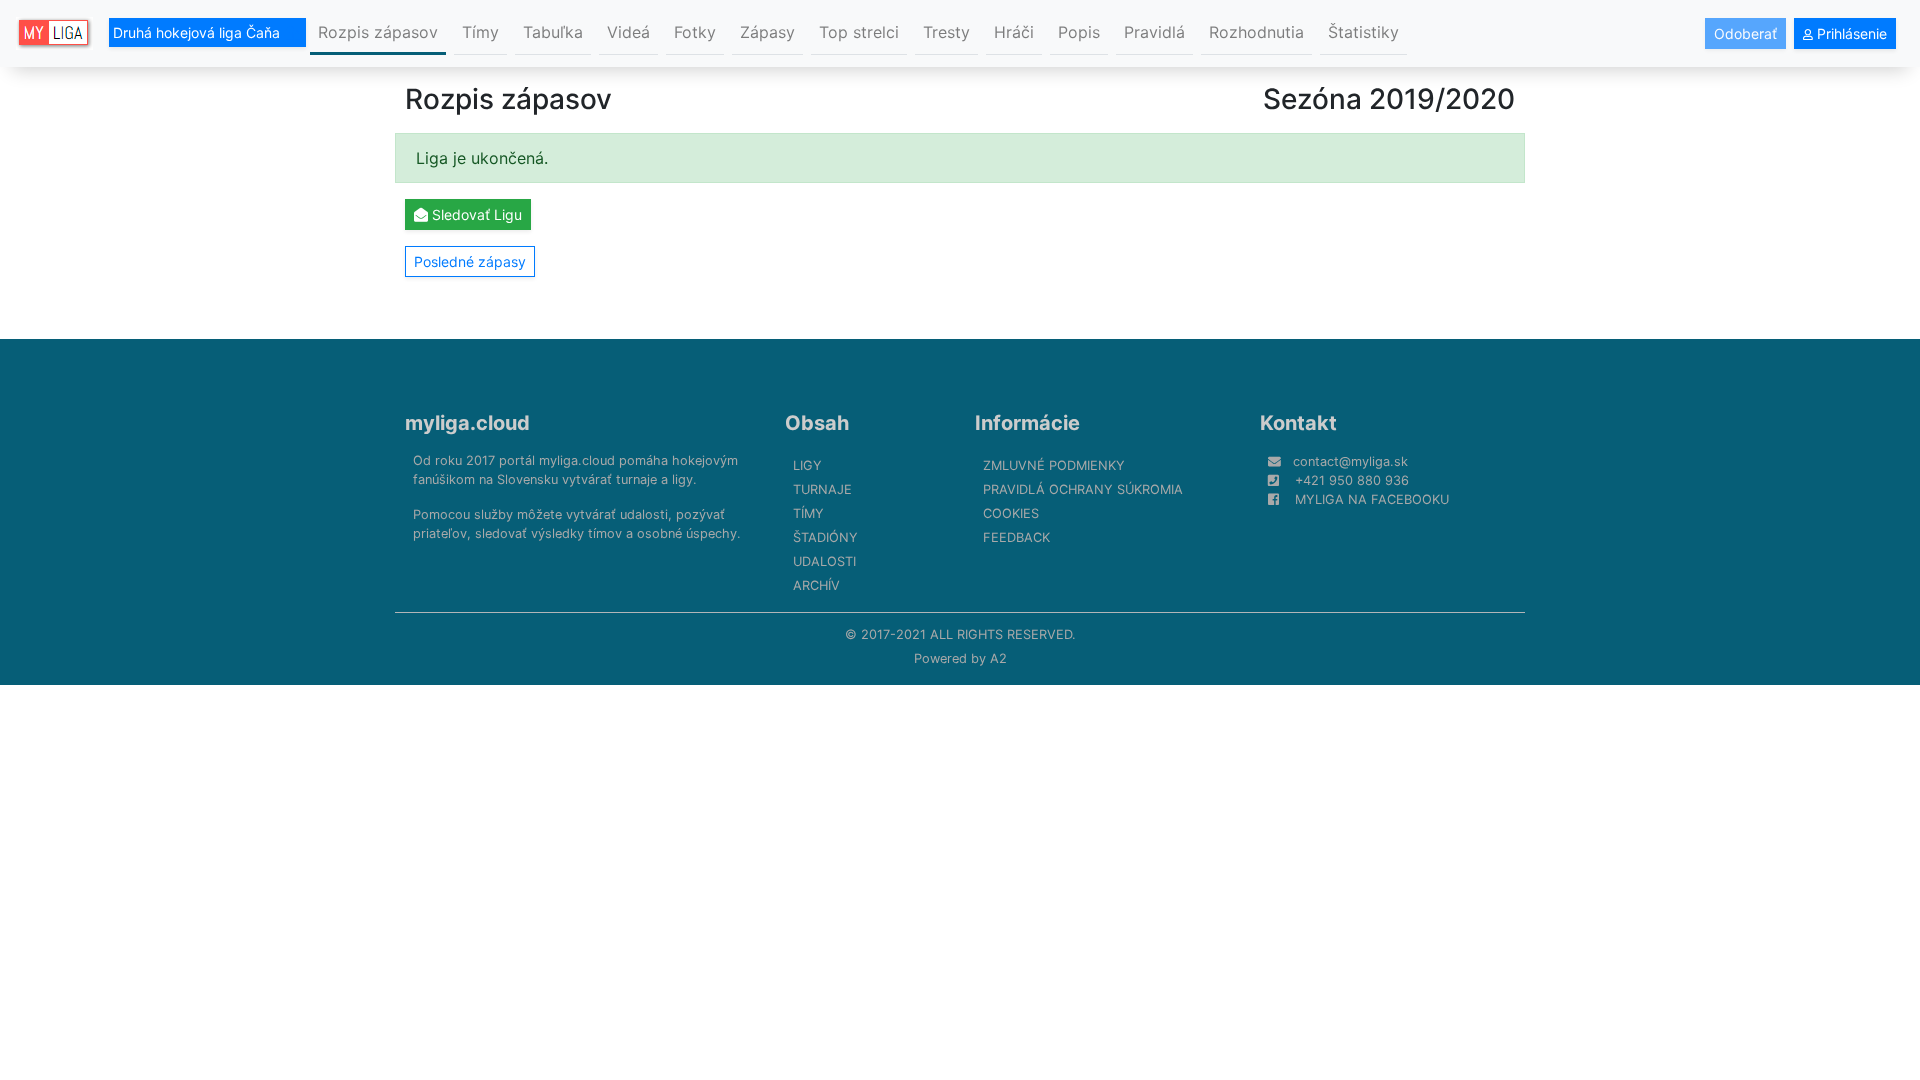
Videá (628, 32)
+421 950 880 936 (1352, 480)
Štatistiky (1363, 32)
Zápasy (767, 32)
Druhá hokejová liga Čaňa (198, 32)
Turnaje (822, 489)
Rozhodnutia (1256, 32)
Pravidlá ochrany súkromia (1083, 489)
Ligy (807, 465)
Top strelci (859, 32)
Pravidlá (1154, 32)
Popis (1079, 32)
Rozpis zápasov (378, 32)
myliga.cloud (467, 423)
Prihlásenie (1850, 33)
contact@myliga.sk (1350, 461)
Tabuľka (553, 32)
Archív (816, 585)
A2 (998, 658)
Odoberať (1745, 33)
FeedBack (1016, 537)
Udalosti (824, 561)
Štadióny (825, 537)
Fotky (695, 32)
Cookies (1011, 513)
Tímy (480, 32)
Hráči (1014, 32)
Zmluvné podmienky (1054, 465)
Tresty (946, 32)
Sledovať (475, 214)
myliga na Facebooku (1372, 499)
